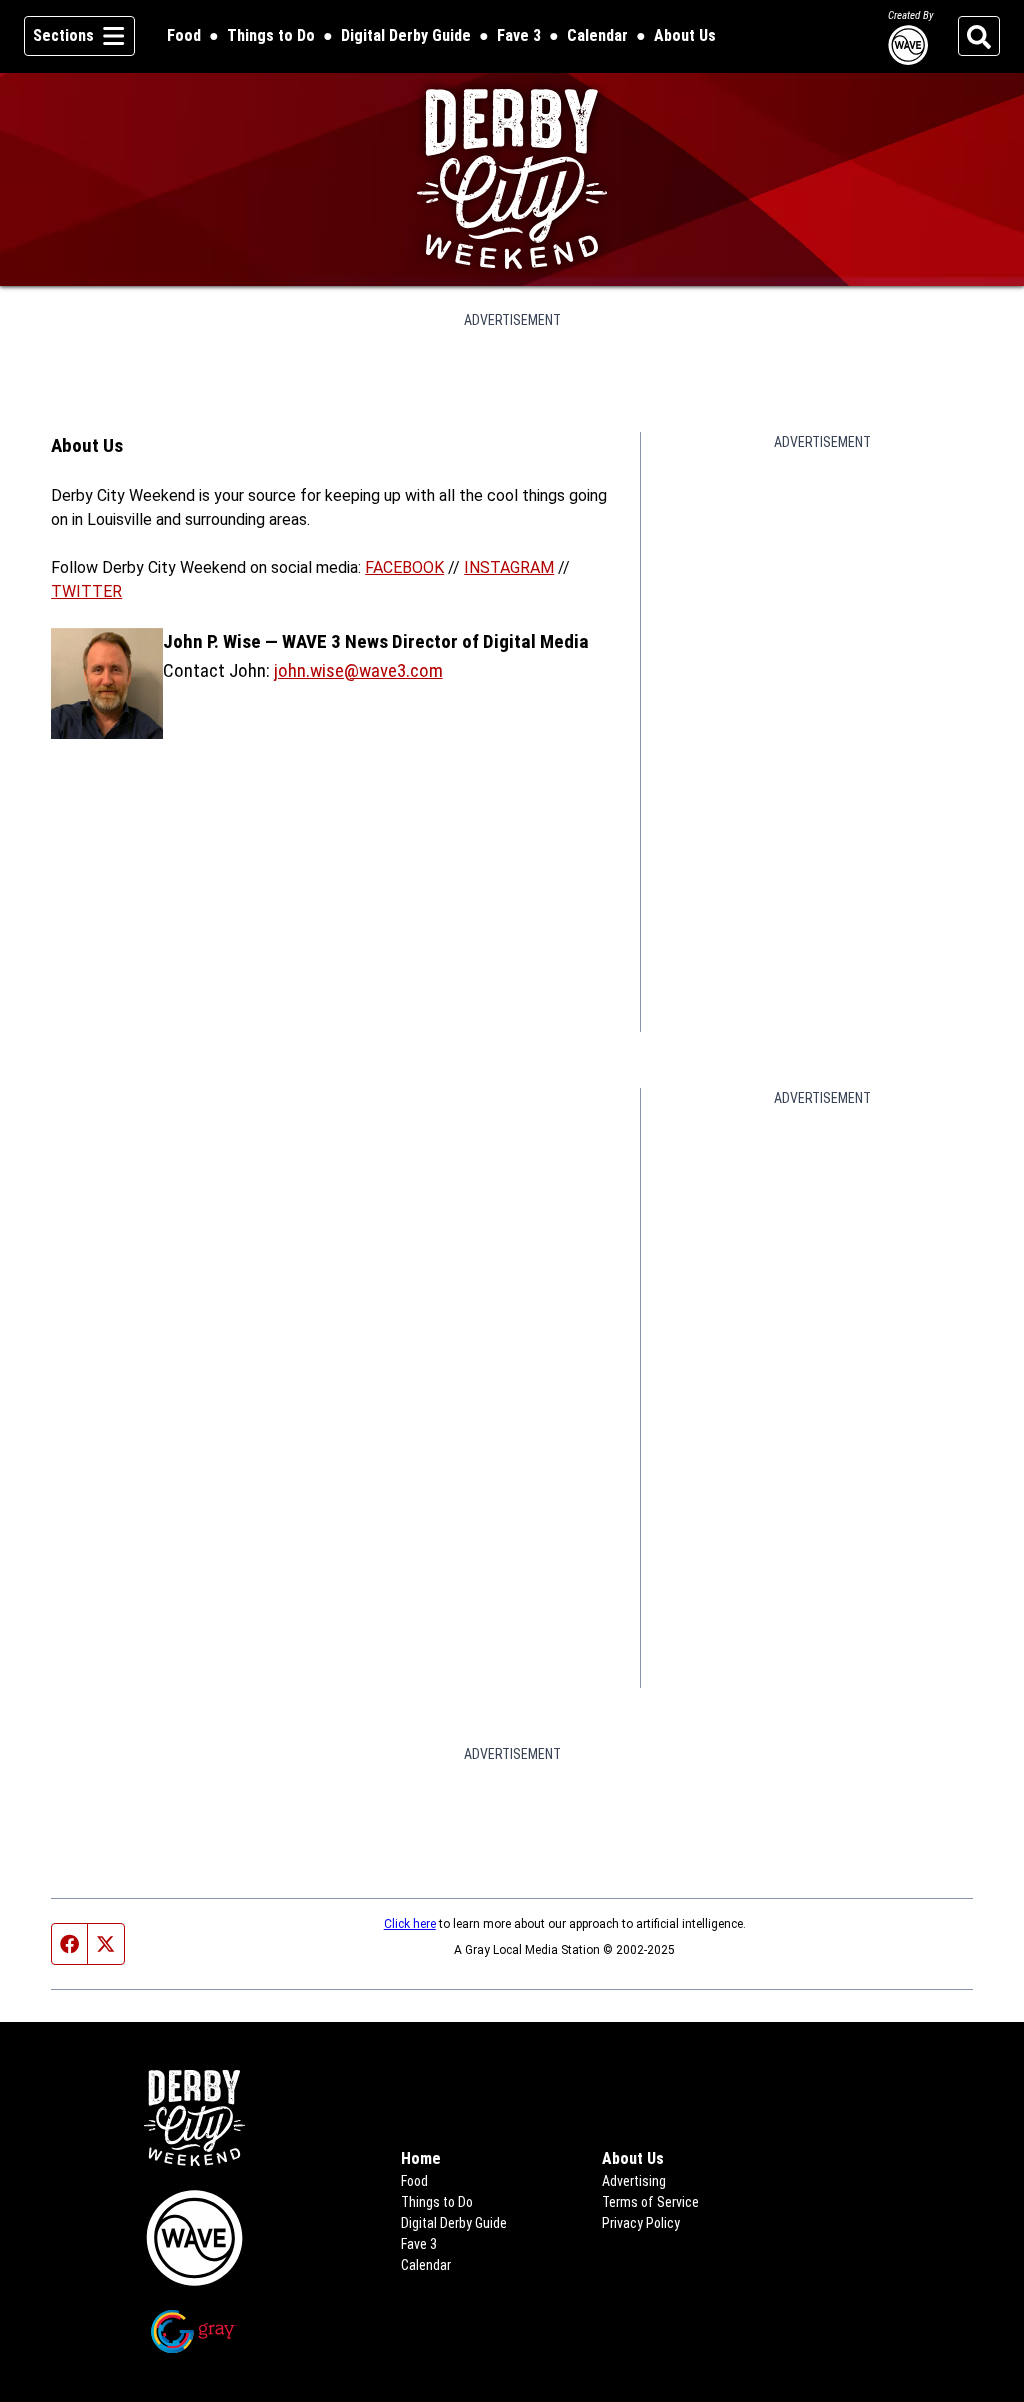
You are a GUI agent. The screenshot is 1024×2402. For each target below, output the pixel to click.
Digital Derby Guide (406, 35)
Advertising (634, 2181)
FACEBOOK (404, 567)
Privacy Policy (641, 2223)
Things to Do (271, 35)
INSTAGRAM (509, 567)
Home (421, 2158)
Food (184, 35)
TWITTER (86, 591)
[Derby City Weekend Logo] (512, 179)
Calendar (597, 35)
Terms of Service (650, 2202)
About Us (685, 35)
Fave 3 (519, 35)
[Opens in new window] (194, 2238)
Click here (410, 1924)
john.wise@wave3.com (358, 670)
